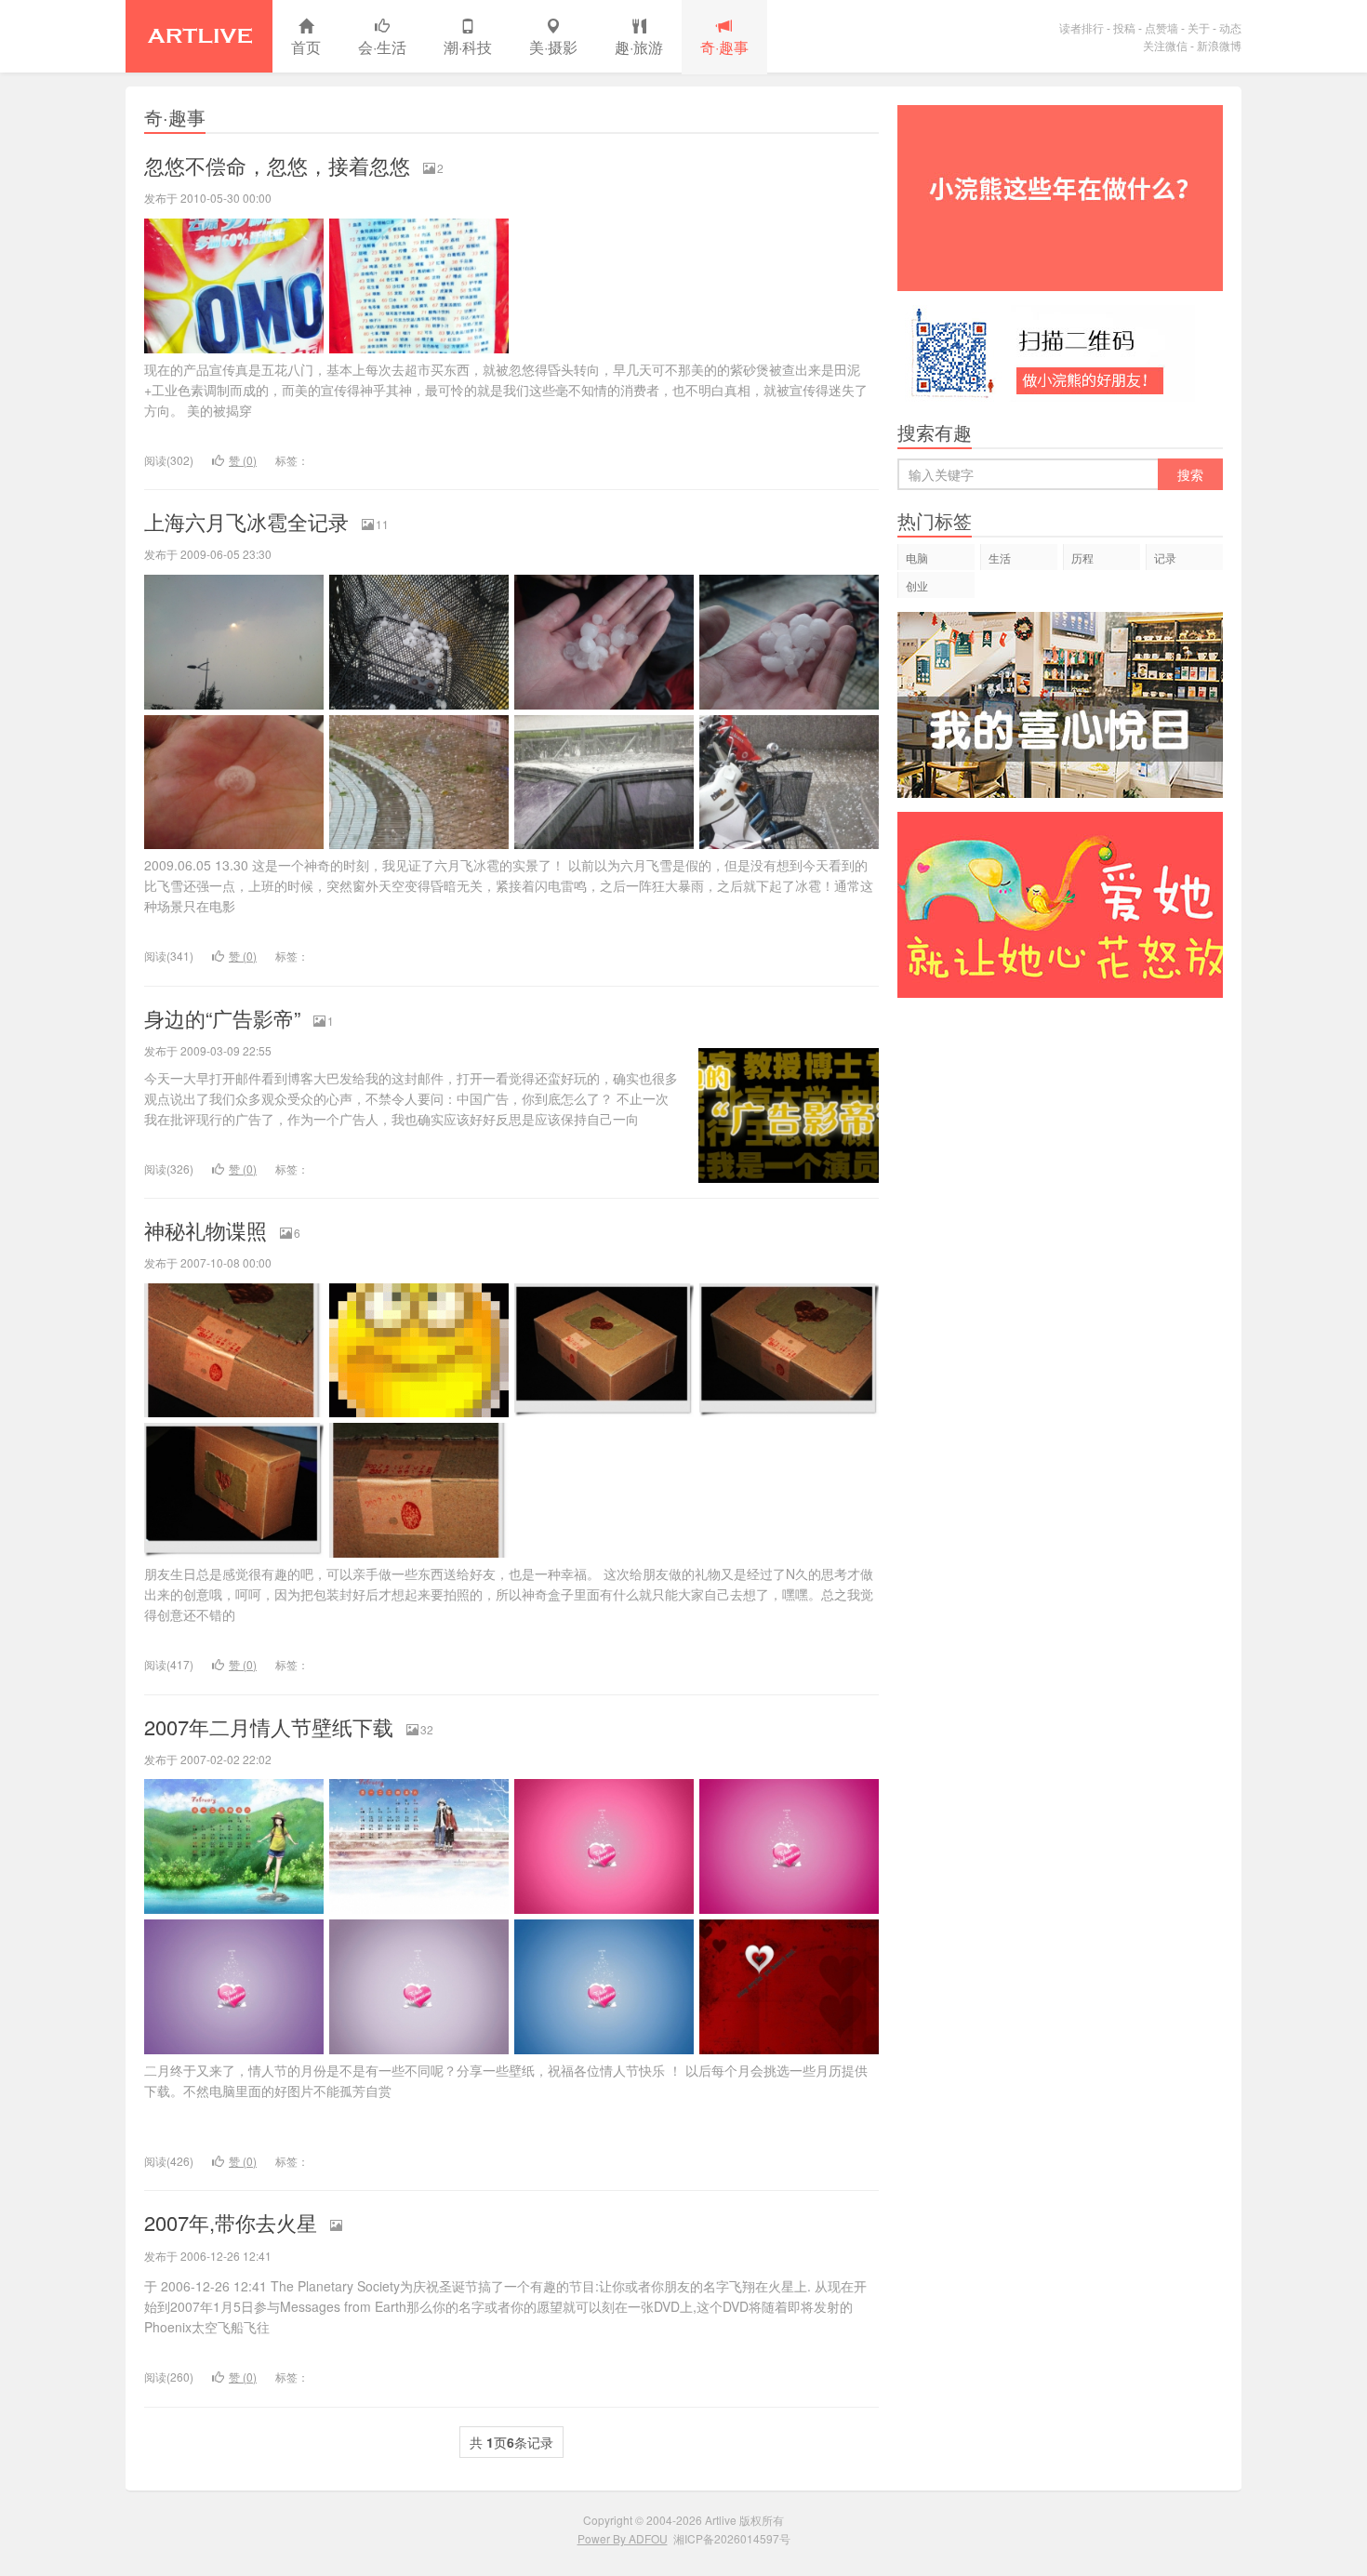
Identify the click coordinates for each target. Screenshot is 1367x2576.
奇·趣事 (724, 47)
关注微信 (1165, 45)
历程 (1082, 558)
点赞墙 (1161, 27)
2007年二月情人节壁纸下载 (269, 1726)
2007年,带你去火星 (231, 2222)
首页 (306, 47)
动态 (1230, 27)
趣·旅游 (639, 47)
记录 (1165, 558)
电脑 (917, 558)
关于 (1199, 27)
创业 (917, 585)
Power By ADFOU (623, 2538)
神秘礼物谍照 (206, 1230)
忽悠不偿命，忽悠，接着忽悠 (277, 165)
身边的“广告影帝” (222, 1018)
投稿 (1124, 27)
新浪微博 (1219, 45)
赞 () (243, 460)
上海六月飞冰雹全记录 (246, 521)
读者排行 (1082, 27)
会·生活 (382, 47)
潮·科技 (468, 47)
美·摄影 (553, 47)
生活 (1000, 558)
